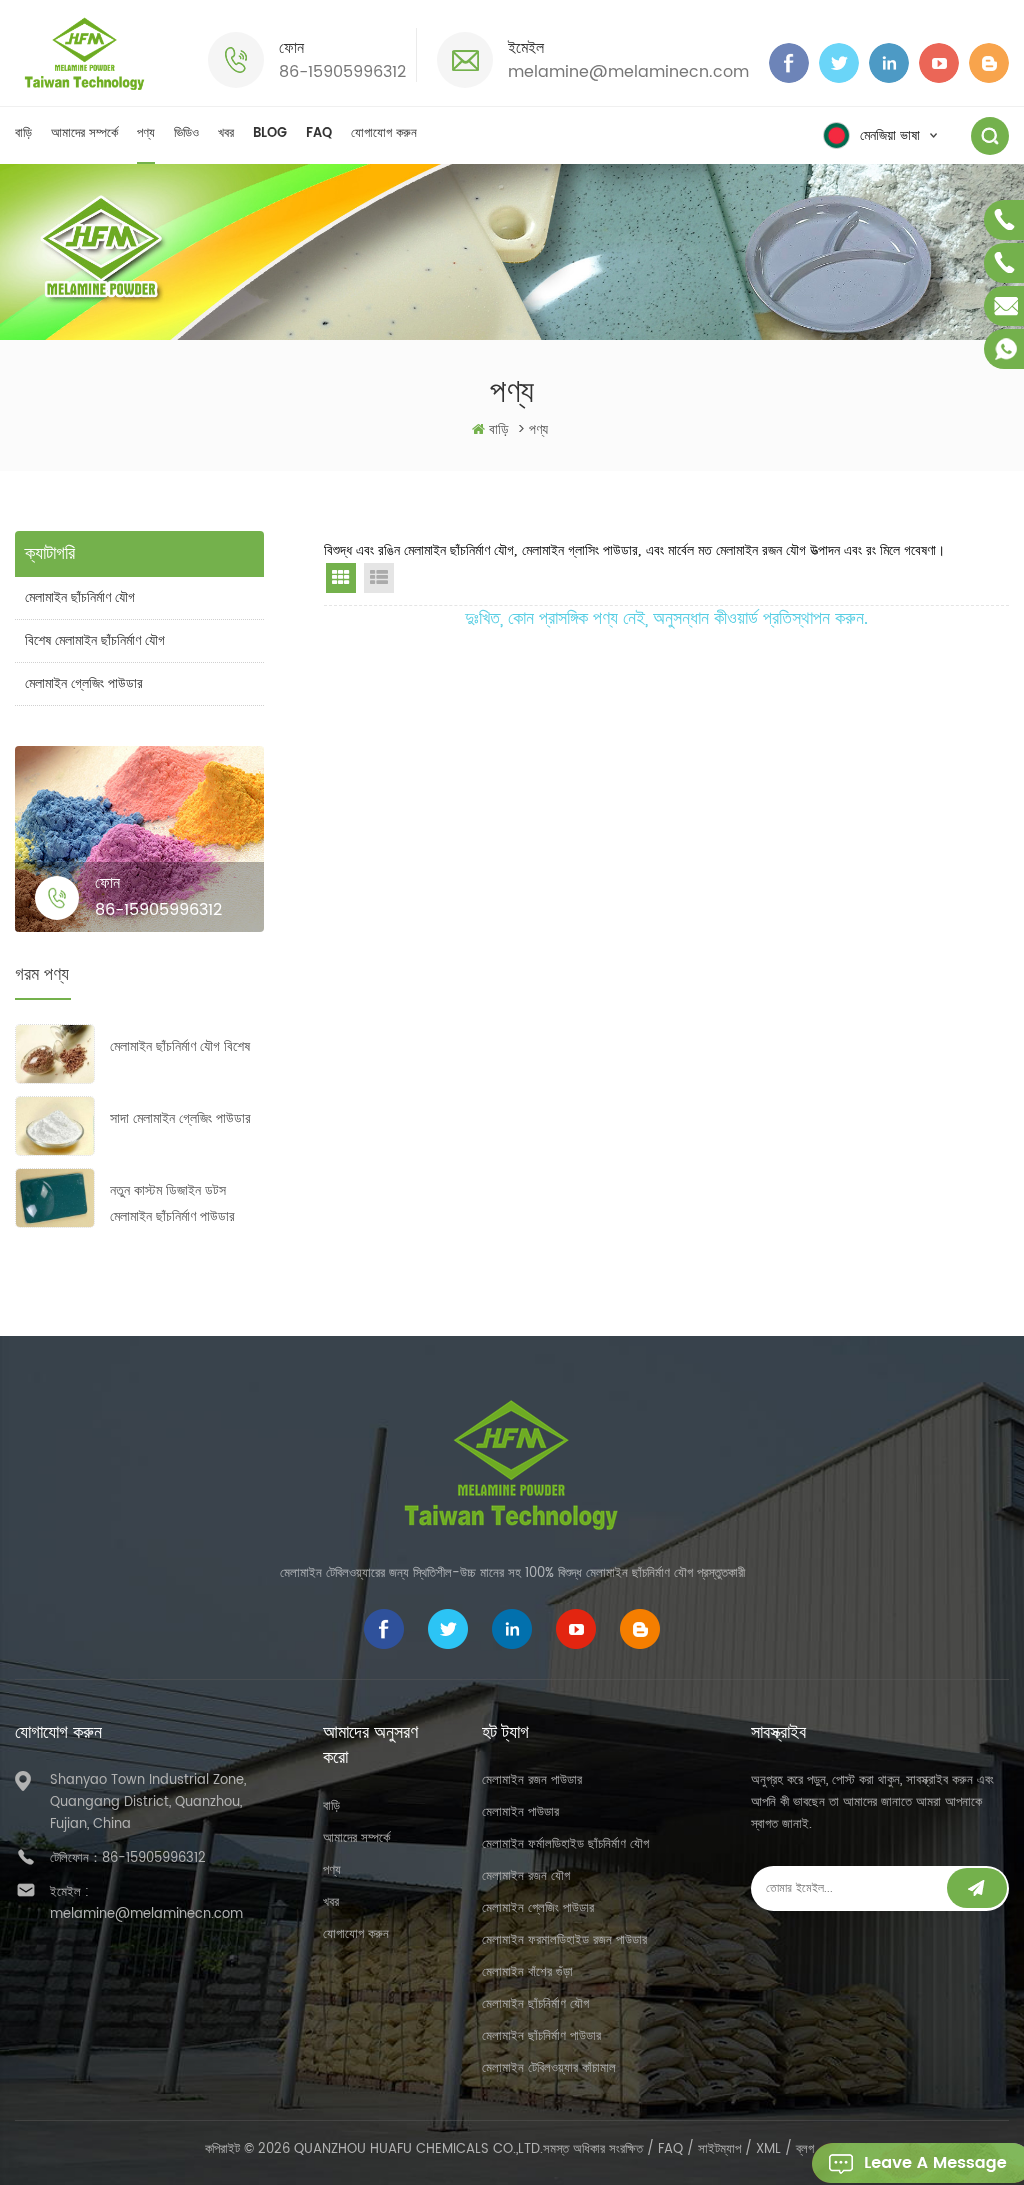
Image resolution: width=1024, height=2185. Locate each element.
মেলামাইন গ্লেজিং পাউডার (84, 683)
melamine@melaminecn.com (628, 72)
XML (768, 2149)
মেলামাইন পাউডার (520, 1812)
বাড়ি (23, 133)
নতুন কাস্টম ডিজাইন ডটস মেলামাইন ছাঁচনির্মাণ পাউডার (172, 1203)
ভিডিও (186, 133)
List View (379, 578)
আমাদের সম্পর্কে (84, 133)
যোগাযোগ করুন (384, 133)
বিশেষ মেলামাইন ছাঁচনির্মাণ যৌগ (95, 640)
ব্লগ (805, 2149)
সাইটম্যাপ (719, 2149)
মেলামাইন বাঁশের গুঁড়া (527, 1972)
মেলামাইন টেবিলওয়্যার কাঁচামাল (549, 2068)
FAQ (319, 133)
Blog (270, 133)
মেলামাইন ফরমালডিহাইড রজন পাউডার (564, 1940)
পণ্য (146, 133)
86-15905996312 (342, 72)
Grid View (341, 578)
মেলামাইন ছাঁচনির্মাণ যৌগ (80, 597)
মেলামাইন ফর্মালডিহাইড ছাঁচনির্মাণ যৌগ (565, 1844)
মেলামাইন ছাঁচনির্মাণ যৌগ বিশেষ (180, 1046)
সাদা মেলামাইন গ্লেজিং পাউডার (180, 1118)
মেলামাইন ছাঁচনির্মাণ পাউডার (541, 2036)
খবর (226, 133)
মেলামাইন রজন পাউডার (532, 1780)
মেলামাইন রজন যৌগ (526, 1876)
